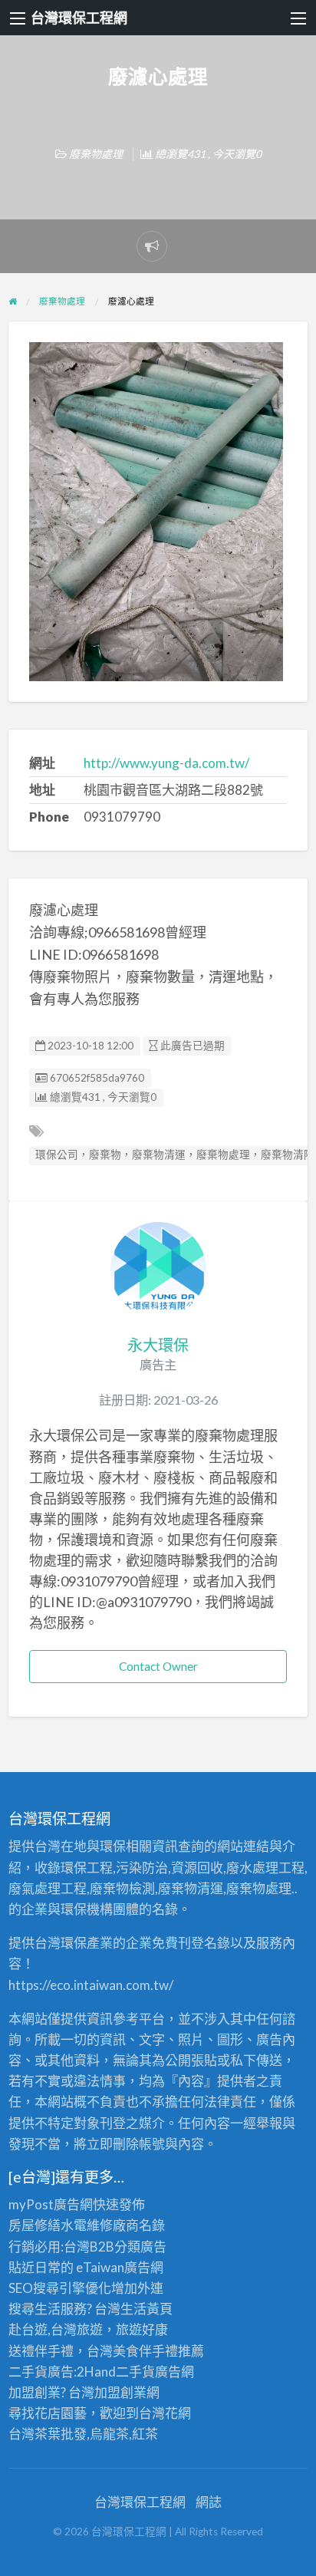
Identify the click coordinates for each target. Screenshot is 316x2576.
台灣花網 (165, 2413)
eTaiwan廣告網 (120, 2267)
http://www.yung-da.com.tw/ (166, 763)
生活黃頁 (146, 2309)
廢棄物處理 (96, 154)
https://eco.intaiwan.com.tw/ (91, 1985)
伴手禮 (158, 2351)
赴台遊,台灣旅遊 (56, 2329)
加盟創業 (120, 2392)
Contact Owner (158, 1666)
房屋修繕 (35, 2225)
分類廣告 (140, 2247)
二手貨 (135, 2372)
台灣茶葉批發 (48, 2434)
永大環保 (158, 1345)
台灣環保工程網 (79, 18)
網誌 (209, 2502)
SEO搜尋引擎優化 (60, 2288)
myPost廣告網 (51, 2204)
